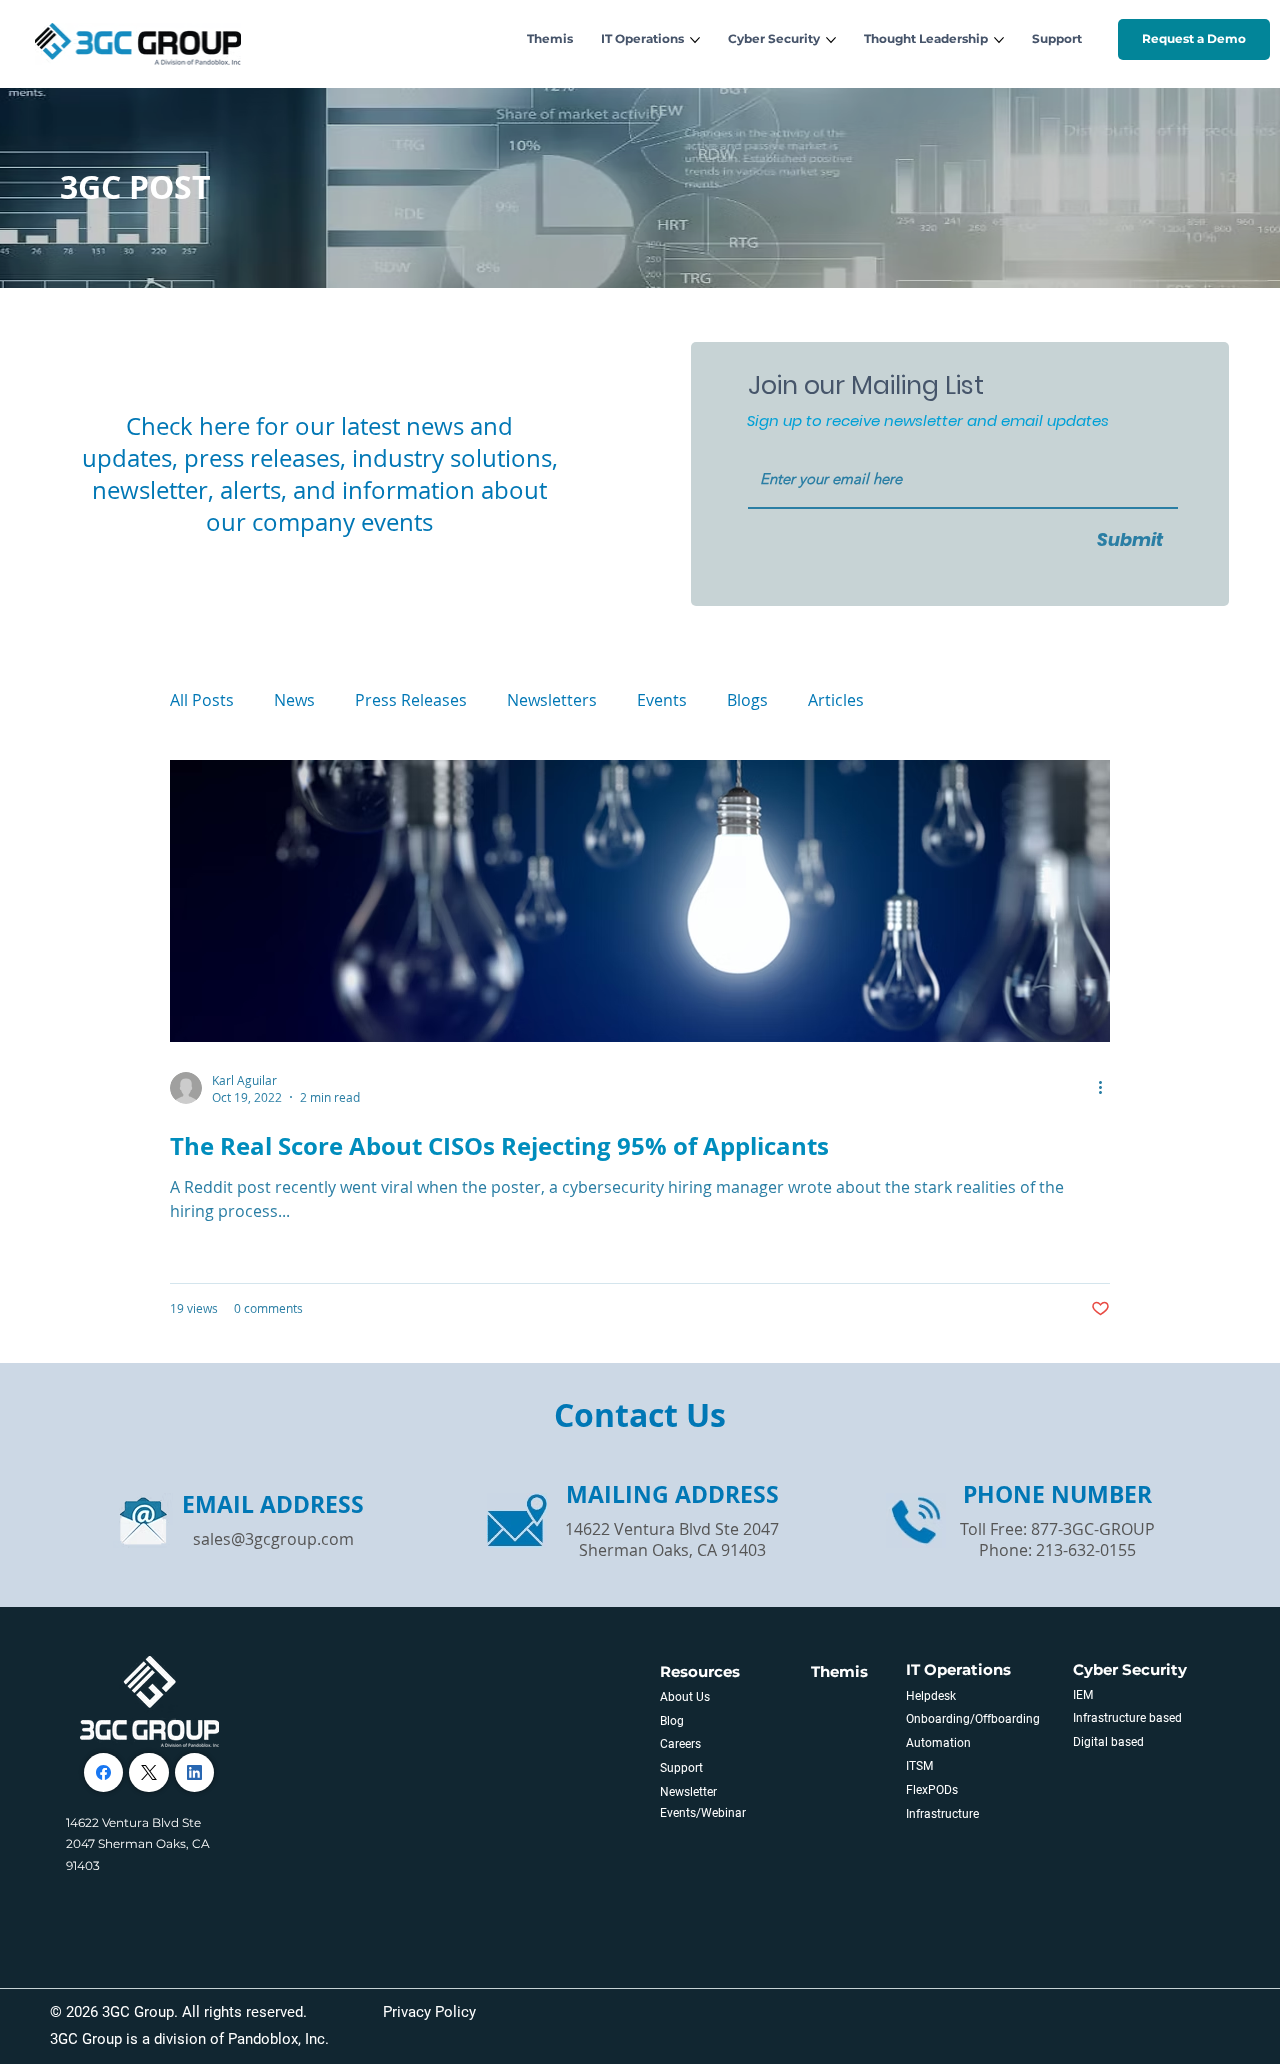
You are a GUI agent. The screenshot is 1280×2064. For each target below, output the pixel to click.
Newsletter (688, 1792)
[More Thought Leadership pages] (999, 40)
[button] (1194, 39)
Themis (839, 1671)
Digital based (1108, 1742)
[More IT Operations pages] (695, 40)
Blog (672, 1721)
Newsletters (552, 700)
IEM (1083, 1695)
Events (662, 700)
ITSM (919, 1766)
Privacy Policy (429, 2012)
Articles (836, 700)
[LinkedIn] (194, 1772)
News (294, 700)
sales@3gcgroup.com (273, 1539)
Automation (938, 1743)
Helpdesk (931, 1696)
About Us (685, 1697)
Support (681, 1768)
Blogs (747, 700)
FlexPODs (932, 1790)
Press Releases (411, 700)
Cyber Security (1130, 1669)
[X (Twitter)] (149, 1772)
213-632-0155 (1086, 1550)
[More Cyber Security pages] (831, 40)
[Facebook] (103, 1772)
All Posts (202, 700)
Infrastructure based (1127, 1718)
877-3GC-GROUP (1093, 1529)
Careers (680, 1744)
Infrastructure (942, 1814)
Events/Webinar (703, 1813)
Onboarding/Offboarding (973, 1719)
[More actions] (1107, 1088)
